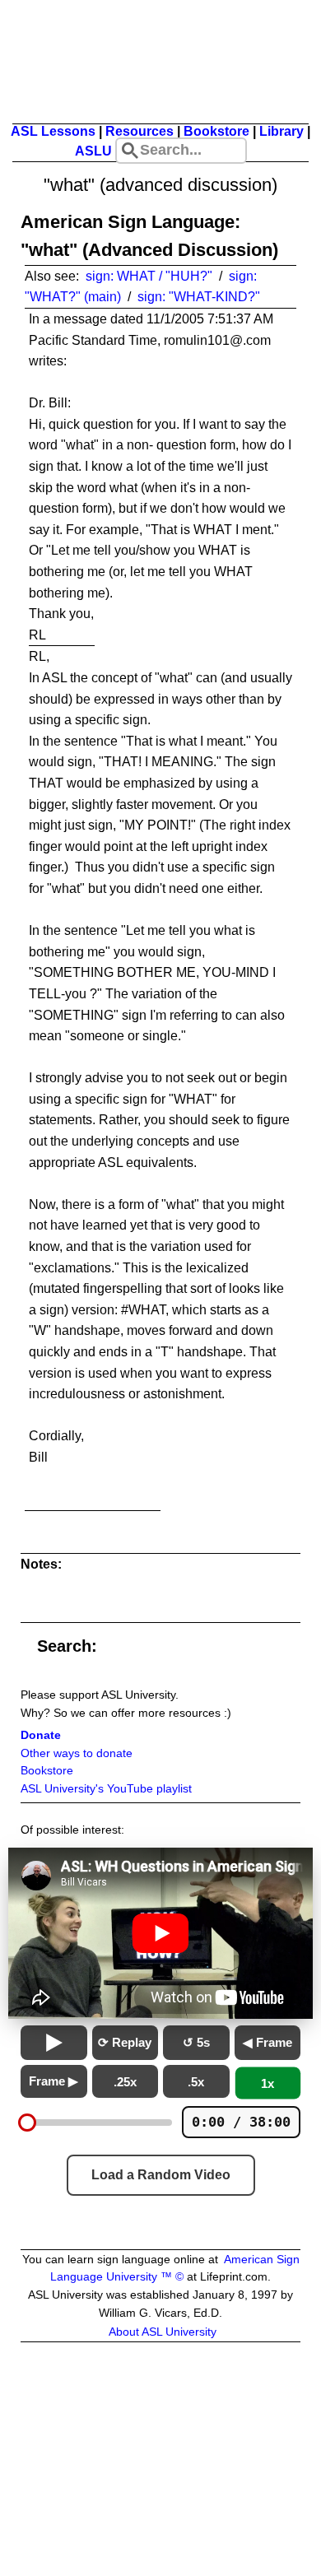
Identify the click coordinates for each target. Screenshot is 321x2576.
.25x (125, 2082)
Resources (140, 131)
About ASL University (163, 2332)
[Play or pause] (54, 2043)
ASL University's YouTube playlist (106, 1789)
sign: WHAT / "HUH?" (149, 276)
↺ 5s (196, 2042)
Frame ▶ (53, 2081)
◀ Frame (267, 2042)
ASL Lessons (53, 131)
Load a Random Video (161, 2175)
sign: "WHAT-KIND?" (199, 297)
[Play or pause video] (160, 1933)
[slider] (27, 2123)
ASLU (93, 151)
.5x (196, 2082)
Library (281, 131)
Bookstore (216, 131)
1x (267, 2083)
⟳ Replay (125, 2042)
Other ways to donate (77, 1753)
